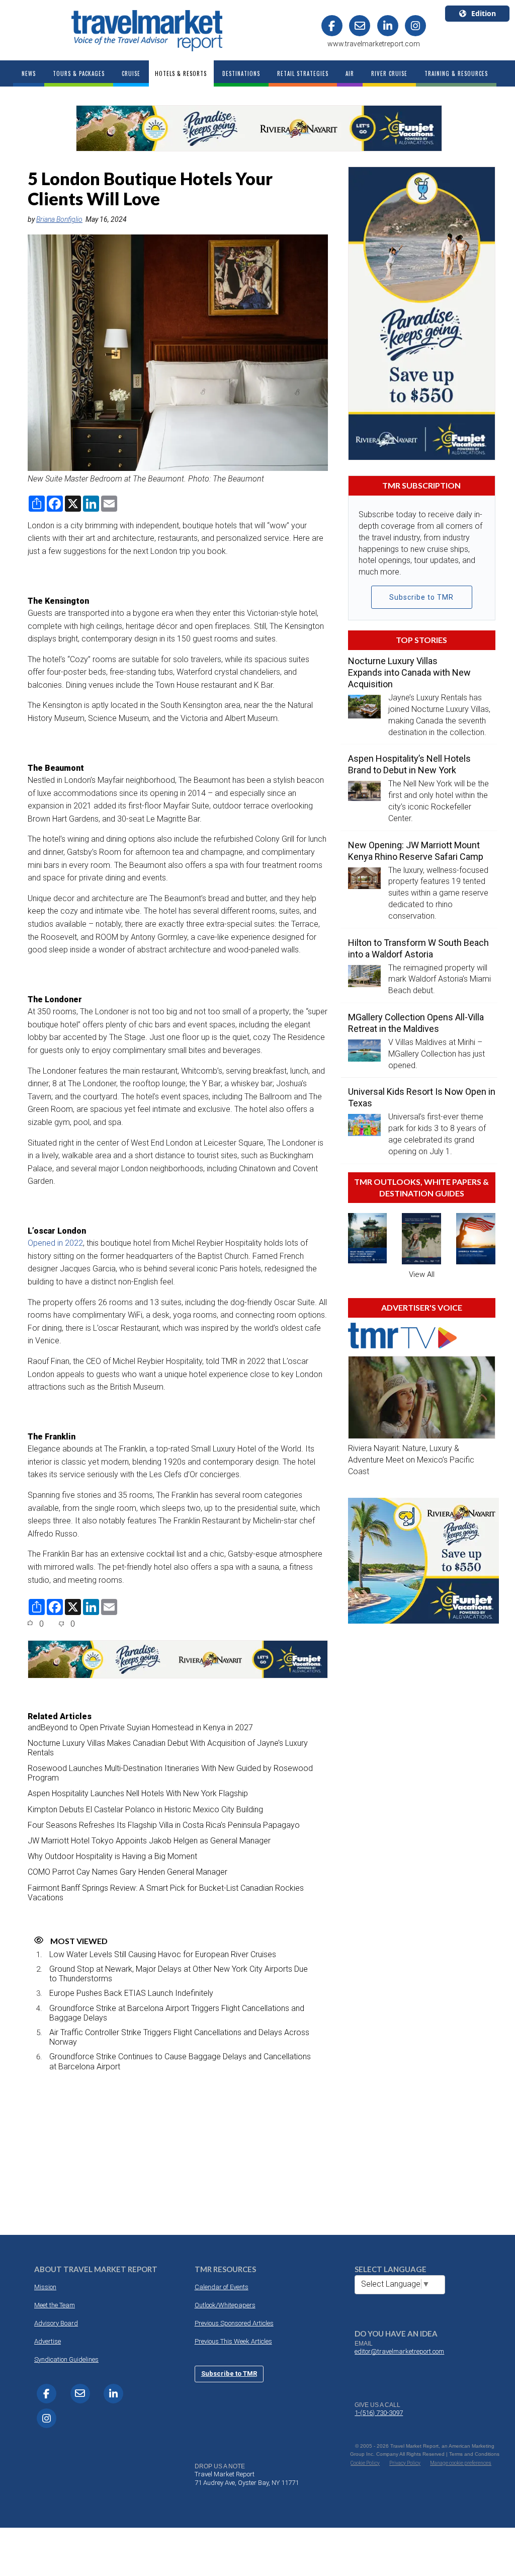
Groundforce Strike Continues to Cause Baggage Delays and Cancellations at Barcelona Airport (180, 2061)
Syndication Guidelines (66, 2359)
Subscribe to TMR (421, 597)
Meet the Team (55, 2305)
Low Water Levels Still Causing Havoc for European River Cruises (163, 1954)
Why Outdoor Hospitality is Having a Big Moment (112, 1856)
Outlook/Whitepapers (225, 2305)
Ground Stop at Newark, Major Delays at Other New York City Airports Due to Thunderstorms (179, 1974)
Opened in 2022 (55, 1243)
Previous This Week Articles (233, 2341)
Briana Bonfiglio (59, 219)
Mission (45, 2287)
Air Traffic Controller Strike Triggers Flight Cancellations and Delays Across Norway (179, 2037)
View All (422, 1274)
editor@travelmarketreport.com (399, 2351)
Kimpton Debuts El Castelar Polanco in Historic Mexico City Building (145, 1809)
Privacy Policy (405, 2463)
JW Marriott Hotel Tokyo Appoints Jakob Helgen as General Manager (149, 1841)
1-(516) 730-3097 (379, 2413)
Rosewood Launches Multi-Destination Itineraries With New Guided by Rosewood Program (170, 1773)
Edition (484, 13)
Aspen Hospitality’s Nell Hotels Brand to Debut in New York (409, 764)
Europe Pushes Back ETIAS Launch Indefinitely (131, 1993)
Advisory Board (56, 2323)
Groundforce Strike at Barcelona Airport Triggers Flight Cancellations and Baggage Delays (177, 2013)
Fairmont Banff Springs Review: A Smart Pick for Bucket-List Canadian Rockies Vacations (166, 1893)
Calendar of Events (222, 2287)
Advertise (48, 2341)
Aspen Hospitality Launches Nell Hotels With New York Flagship (138, 1793)
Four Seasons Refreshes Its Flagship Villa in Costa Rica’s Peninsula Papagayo (164, 1825)
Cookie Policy (365, 2463)
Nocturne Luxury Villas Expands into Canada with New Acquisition (409, 672)
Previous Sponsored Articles (234, 2323)
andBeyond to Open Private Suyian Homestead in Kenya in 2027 (140, 1727)
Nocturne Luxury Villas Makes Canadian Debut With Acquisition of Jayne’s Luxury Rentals (168, 1748)
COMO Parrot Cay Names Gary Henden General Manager (127, 1872)
